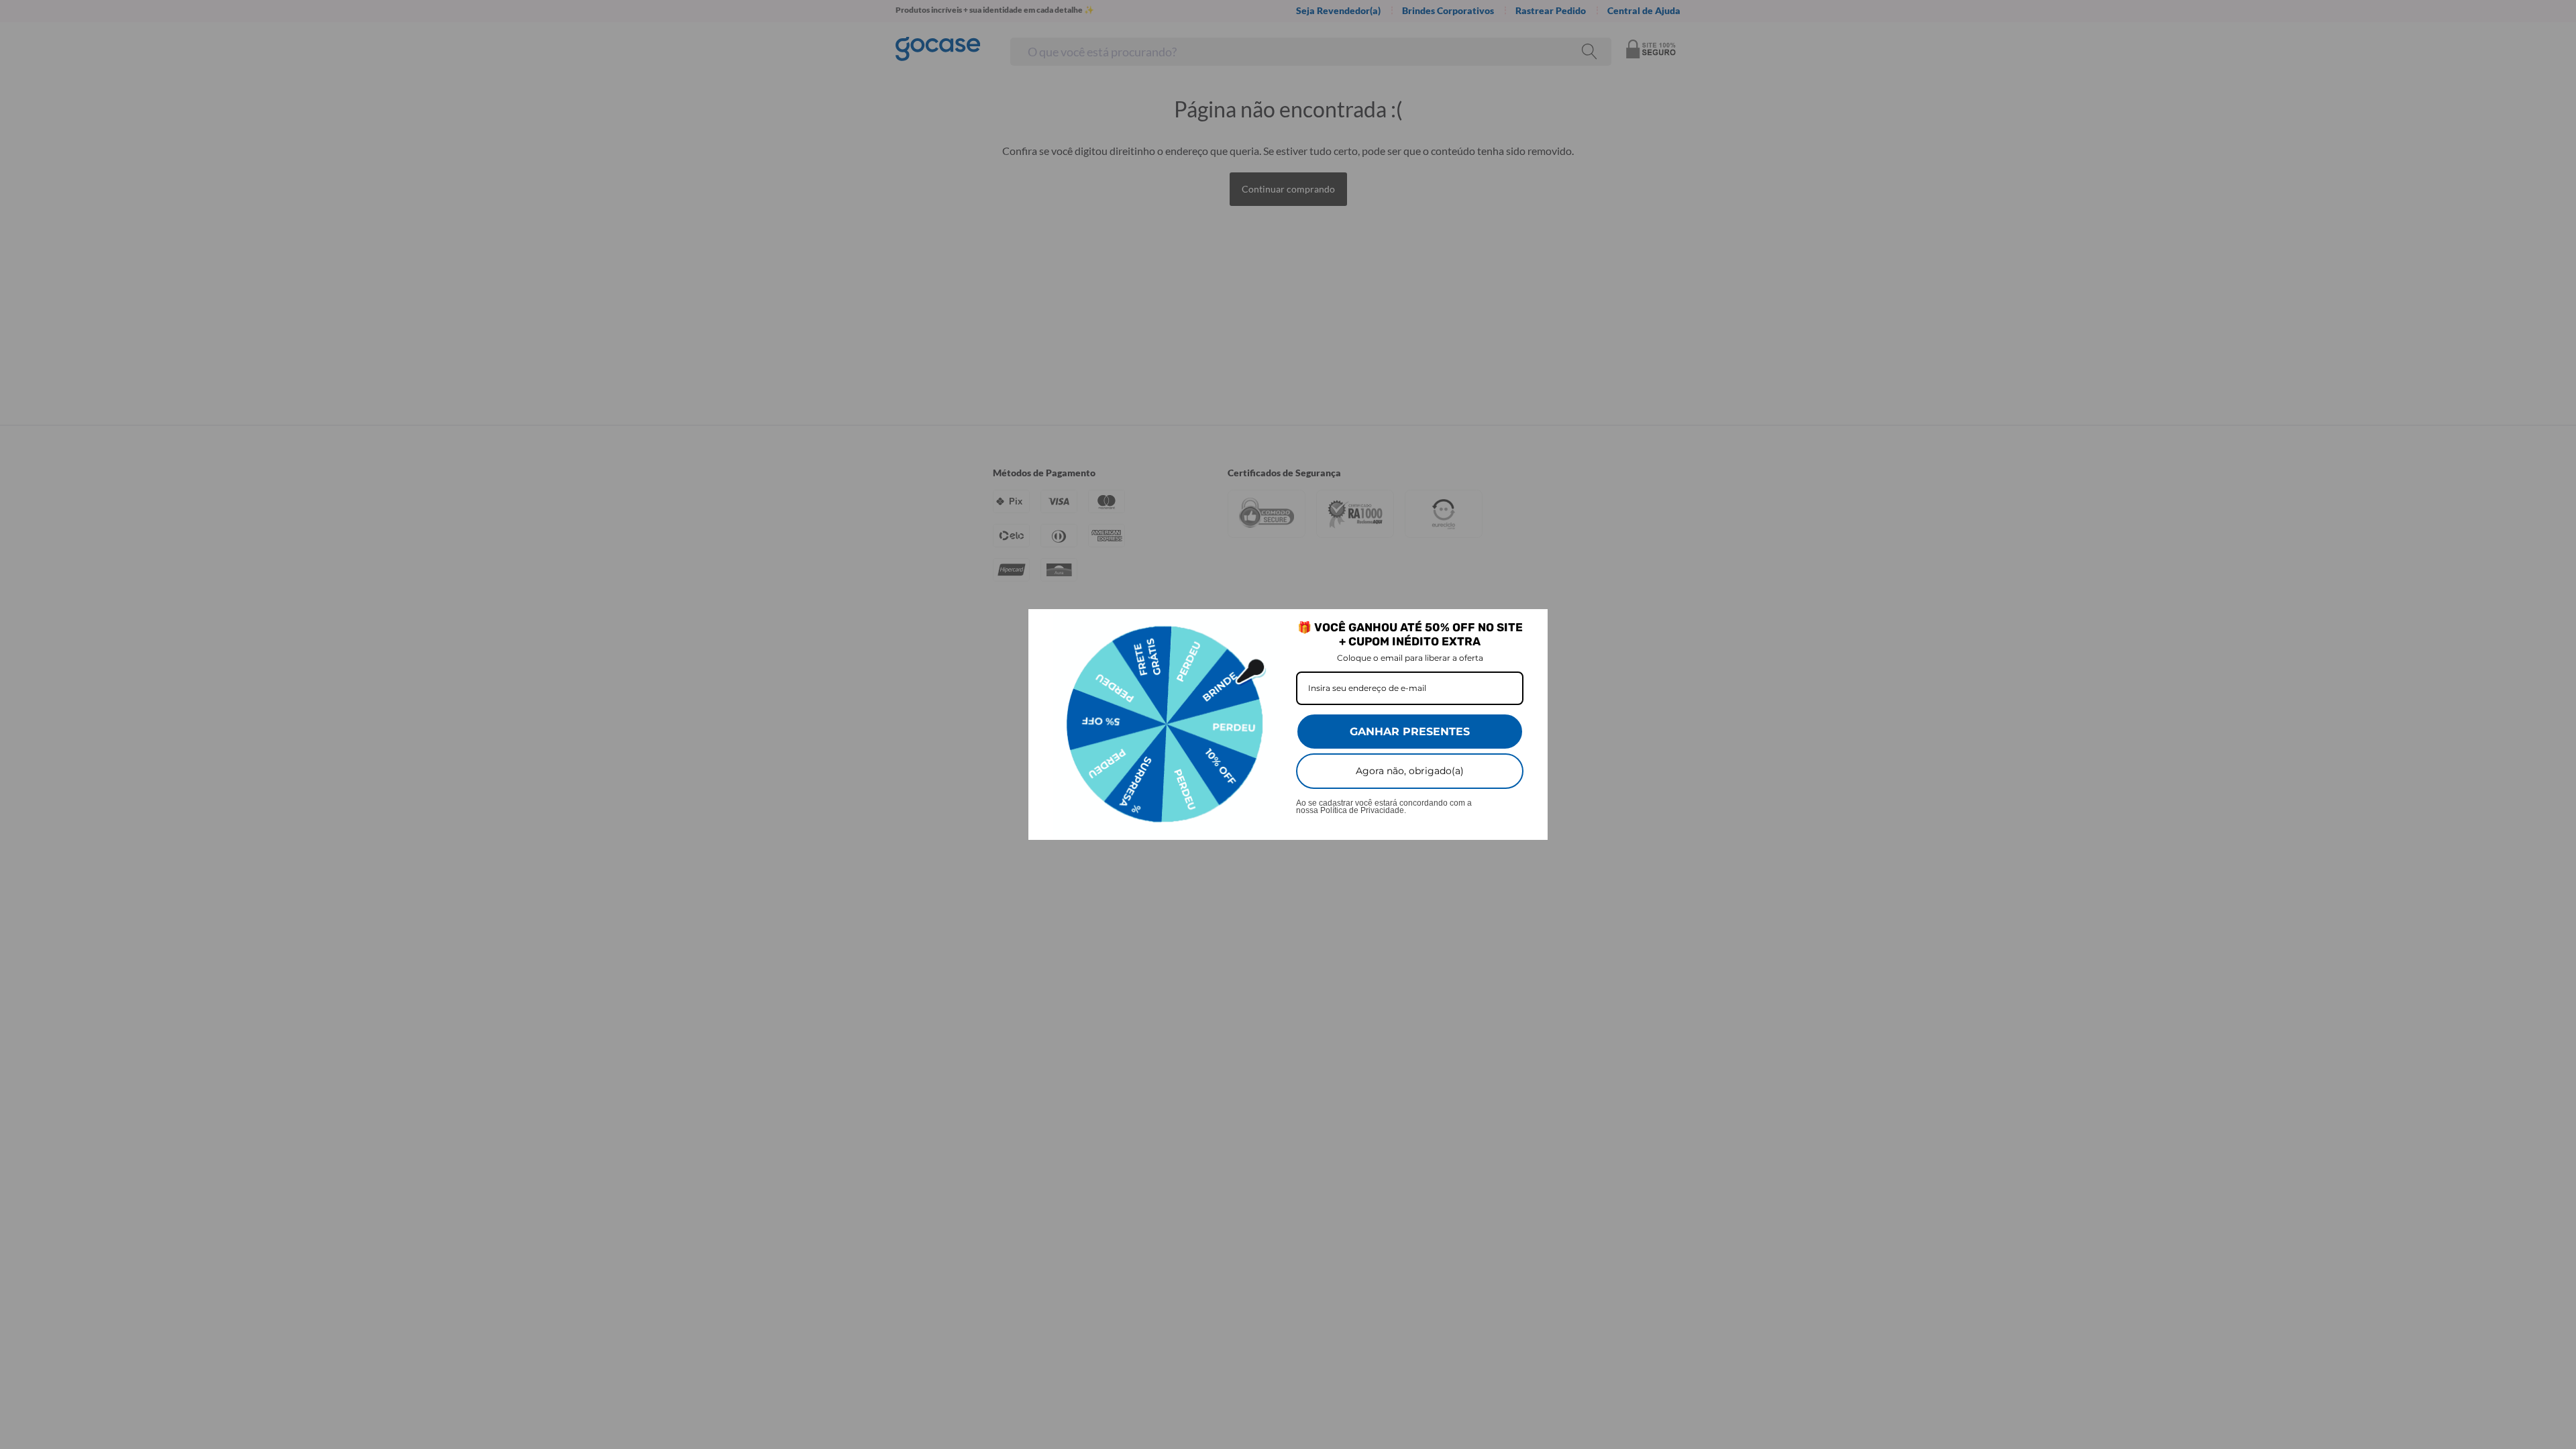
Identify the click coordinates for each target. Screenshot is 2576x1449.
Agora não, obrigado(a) (1410, 771)
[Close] (1532, 625)
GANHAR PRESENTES (1410, 732)
